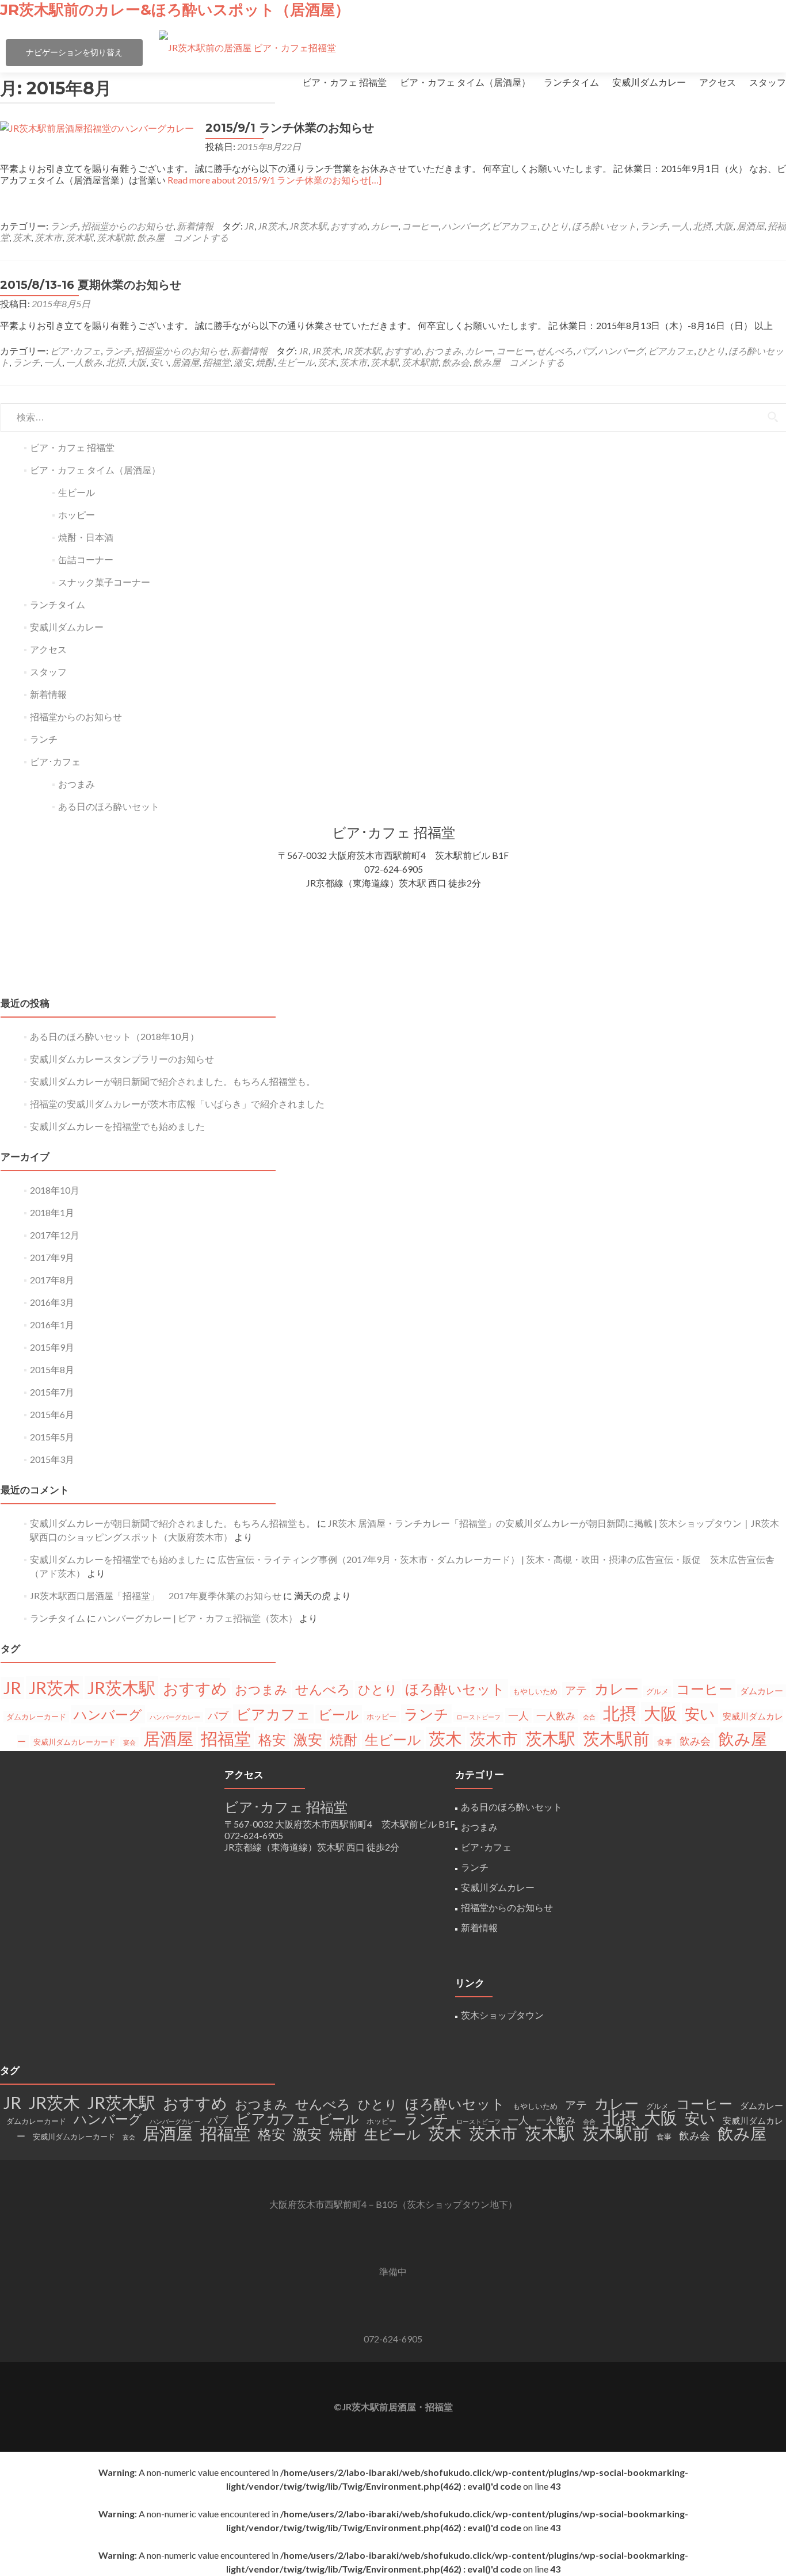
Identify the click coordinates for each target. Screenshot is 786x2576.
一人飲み (84, 362)
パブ (586, 351)
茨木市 (48, 237)
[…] (274, 180)
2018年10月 (55, 1190)
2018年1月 (52, 1212)
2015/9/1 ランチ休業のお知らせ (290, 128)
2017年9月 (52, 1257)
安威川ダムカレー (649, 82)
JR (249, 226)
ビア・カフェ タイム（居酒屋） (465, 82)
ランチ (64, 226)
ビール (339, 1714)
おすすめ (349, 226)
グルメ (657, 1691)
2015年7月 (52, 1392)
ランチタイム (571, 82)
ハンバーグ (465, 226)
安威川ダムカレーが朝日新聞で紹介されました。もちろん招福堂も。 (173, 1081)
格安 (272, 1739)
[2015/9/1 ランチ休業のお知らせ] (97, 128)
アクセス (718, 82)
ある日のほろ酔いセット (109, 806)
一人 (680, 226)
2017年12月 (55, 1235)
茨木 (22, 237)
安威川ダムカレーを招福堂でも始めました (117, 1126)
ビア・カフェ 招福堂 (344, 82)
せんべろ (555, 351)
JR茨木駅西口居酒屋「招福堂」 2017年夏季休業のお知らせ (156, 1595)
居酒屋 (750, 226)
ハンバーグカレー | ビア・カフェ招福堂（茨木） (198, 1618)
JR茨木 (272, 226)
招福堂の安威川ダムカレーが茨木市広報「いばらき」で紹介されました (177, 1104)
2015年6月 (52, 1414)
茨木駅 (79, 237)
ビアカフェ (514, 226)
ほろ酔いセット (604, 226)
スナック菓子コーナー (104, 582)
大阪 (724, 226)
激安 (243, 362)
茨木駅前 (115, 237)
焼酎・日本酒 (86, 537)
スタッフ (768, 82)
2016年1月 (52, 1325)
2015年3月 (52, 1459)
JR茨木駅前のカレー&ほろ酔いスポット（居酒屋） (175, 10)
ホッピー (77, 515)
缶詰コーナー (86, 559)
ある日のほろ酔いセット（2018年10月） (115, 1036)
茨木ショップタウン (502, 2015)
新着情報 (195, 226)
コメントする (201, 237)
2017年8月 (52, 1280)
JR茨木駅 (308, 226)
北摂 (702, 226)
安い (159, 362)
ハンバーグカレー (175, 1717)
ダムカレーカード (36, 1717)
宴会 (129, 1742)
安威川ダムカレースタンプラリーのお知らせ (122, 1059)
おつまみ (443, 351)
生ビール (296, 362)
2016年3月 (52, 1302)
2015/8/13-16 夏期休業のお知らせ (91, 285)
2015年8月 (52, 1369)
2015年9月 (52, 1347)
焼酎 (265, 362)
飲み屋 (151, 237)
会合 (589, 1717)
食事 (665, 1742)
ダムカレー (762, 1691)
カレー (384, 226)
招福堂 (216, 362)
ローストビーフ (478, 1717)
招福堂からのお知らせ (127, 226)
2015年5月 (52, 1437)
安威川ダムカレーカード (75, 1742)
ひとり (555, 226)
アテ (576, 1690)
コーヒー (420, 226)
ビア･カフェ (75, 351)
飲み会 (456, 362)
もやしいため (535, 1691)
